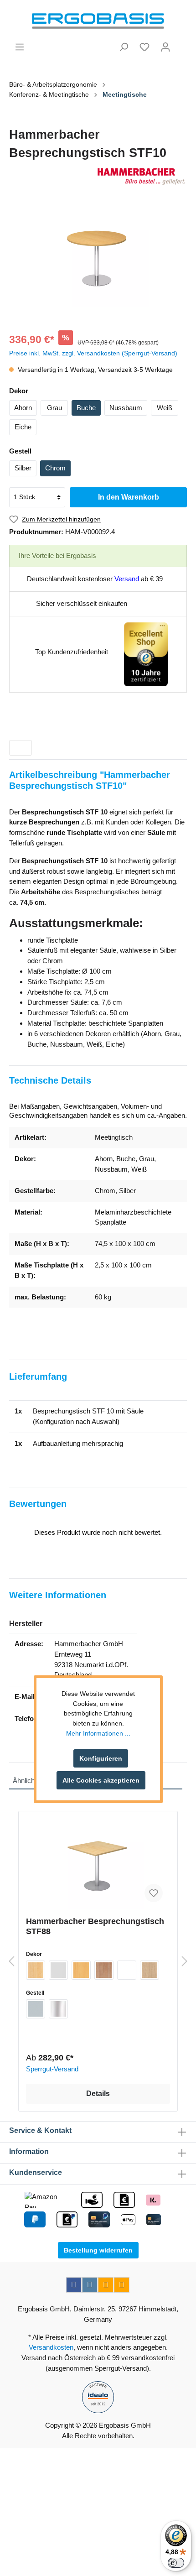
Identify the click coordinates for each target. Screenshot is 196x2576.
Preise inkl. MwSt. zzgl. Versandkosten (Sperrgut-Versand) (93, 353)
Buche (86, 408)
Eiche (23, 427)
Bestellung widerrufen (98, 2250)
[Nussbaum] (104, 1970)
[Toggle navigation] (21, 748)
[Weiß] (127, 1970)
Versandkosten (51, 2347)
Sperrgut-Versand (52, 2069)
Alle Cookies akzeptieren (101, 1780)
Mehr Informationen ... (98, 1733)
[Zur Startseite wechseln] (98, 21)
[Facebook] (74, 2285)
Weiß (165, 408)
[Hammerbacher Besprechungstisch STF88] (98, 1864)
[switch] (176, 2563)
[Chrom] (58, 2009)
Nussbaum (126, 408)
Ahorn (23, 408)
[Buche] (81, 1970)
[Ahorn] (36, 1970)
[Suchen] (124, 47)
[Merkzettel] (144, 47)
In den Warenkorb (129, 497)
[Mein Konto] (165, 47)
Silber (23, 468)
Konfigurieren (101, 1758)
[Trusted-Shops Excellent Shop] (146, 654)
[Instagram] (90, 2285)
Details (98, 2094)
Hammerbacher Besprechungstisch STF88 (95, 1926)
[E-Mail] (106, 2285)
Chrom (55, 468)
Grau (54, 408)
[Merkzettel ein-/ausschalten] (154, 1893)
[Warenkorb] (181, 43)
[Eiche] (150, 1970)
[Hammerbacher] (98, 176)
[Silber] (36, 2009)
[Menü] (20, 47)
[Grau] (58, 1970)
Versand (127, 579)
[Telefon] (122, 2285)
